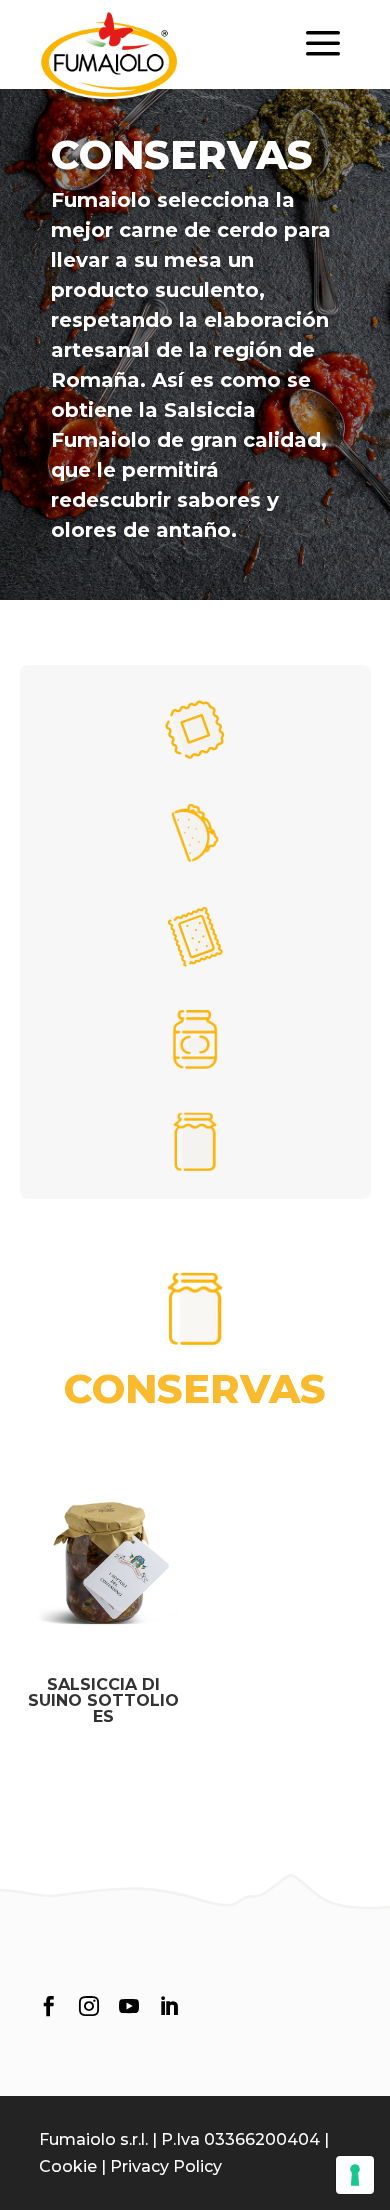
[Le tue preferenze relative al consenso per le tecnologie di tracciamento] (355, 2175)
